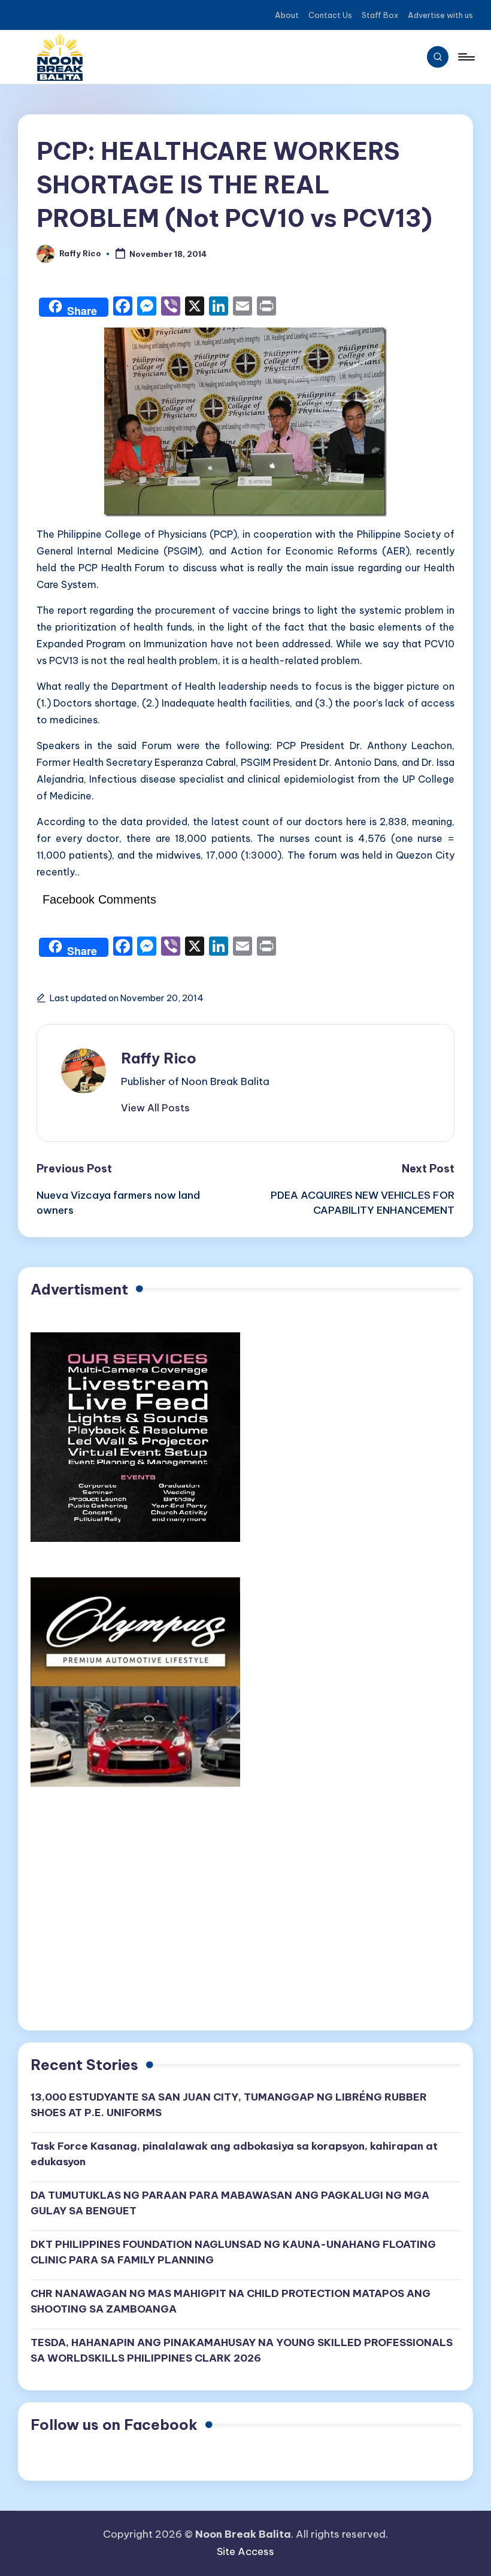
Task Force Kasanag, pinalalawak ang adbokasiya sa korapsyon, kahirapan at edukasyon (234, 2154)
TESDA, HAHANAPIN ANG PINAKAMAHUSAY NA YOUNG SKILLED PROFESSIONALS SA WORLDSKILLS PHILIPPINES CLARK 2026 (242, 2350)
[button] (155, 1108)
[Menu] (466, 57)
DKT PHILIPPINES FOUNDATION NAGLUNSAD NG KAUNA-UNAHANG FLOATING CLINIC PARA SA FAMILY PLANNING (233, 2252)
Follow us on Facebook (114, 2425)
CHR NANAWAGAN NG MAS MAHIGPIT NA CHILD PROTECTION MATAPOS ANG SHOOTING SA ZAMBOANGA (231, 2301)
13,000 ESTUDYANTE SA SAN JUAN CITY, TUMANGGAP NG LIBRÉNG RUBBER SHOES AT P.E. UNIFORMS (229, 2105)
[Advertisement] (245, 1916)
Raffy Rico (159, 1058)
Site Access (245, 2551)
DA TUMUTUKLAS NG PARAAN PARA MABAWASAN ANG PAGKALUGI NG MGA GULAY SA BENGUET (230, 2203)
